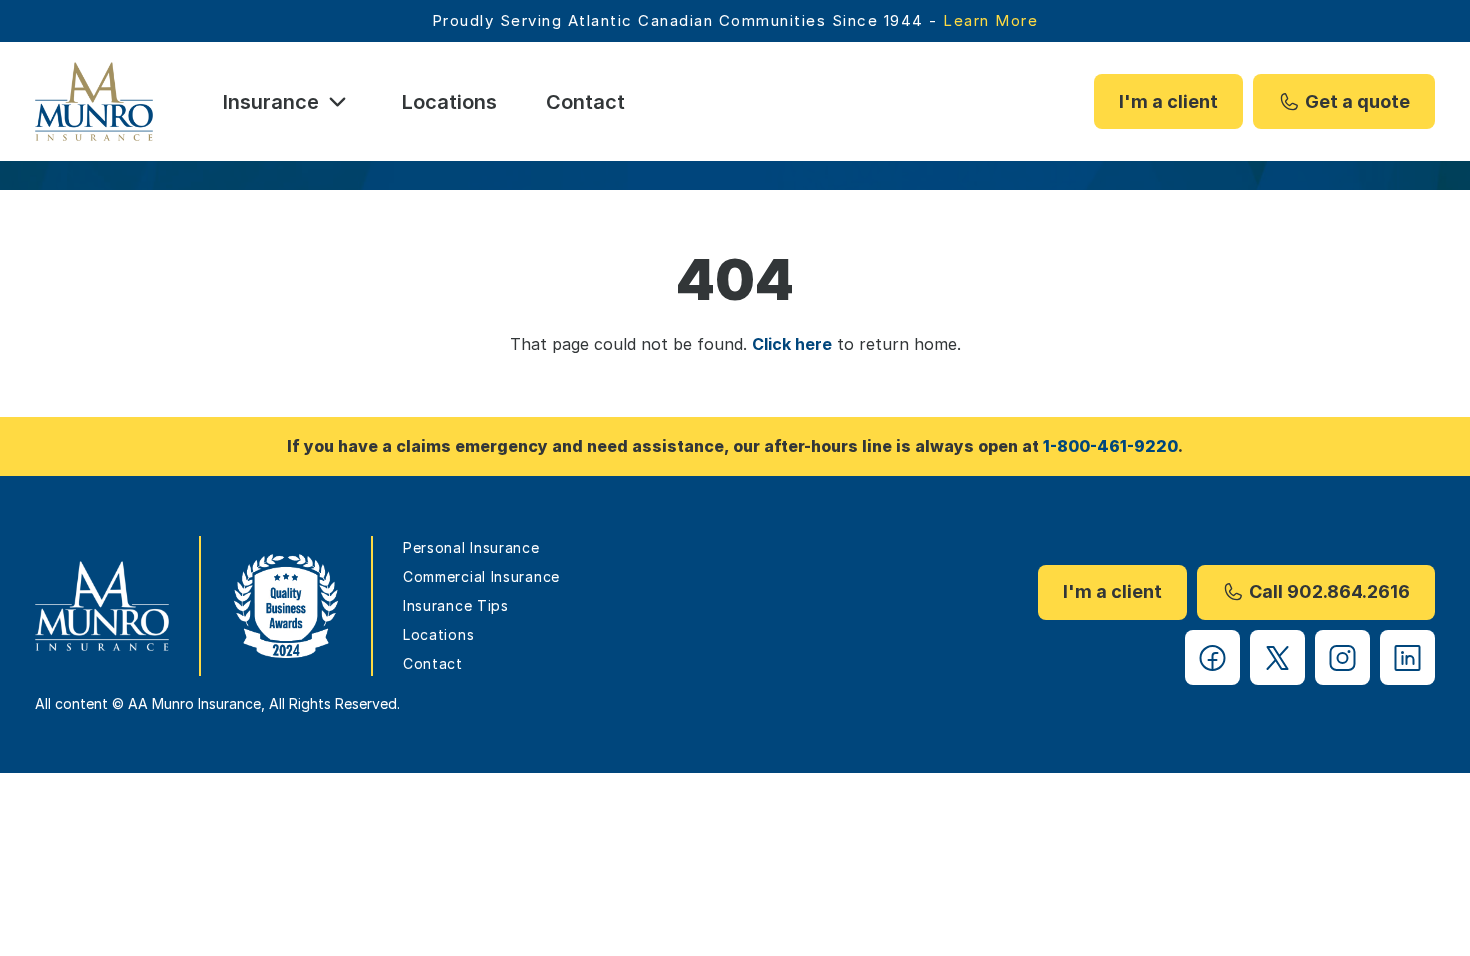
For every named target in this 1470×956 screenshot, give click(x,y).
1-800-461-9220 (1110, 446)
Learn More (990, 20)
